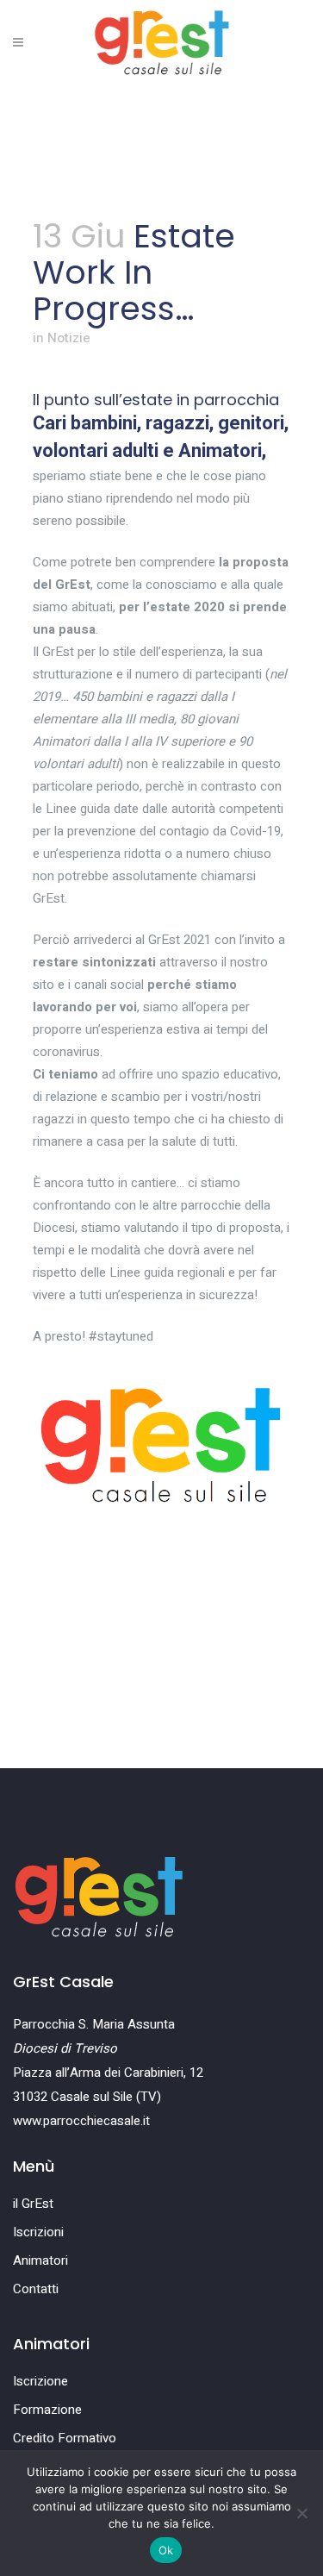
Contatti (36, 2289)
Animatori (40, 2260)
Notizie (69, 338)
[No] (301, 2513)
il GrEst (33, 2204)
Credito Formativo (65, 2438)
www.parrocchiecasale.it (81, 2121)
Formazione (47, 2410)
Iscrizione (40, 2381)
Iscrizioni (38, 2232)
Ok (166, 2550)
